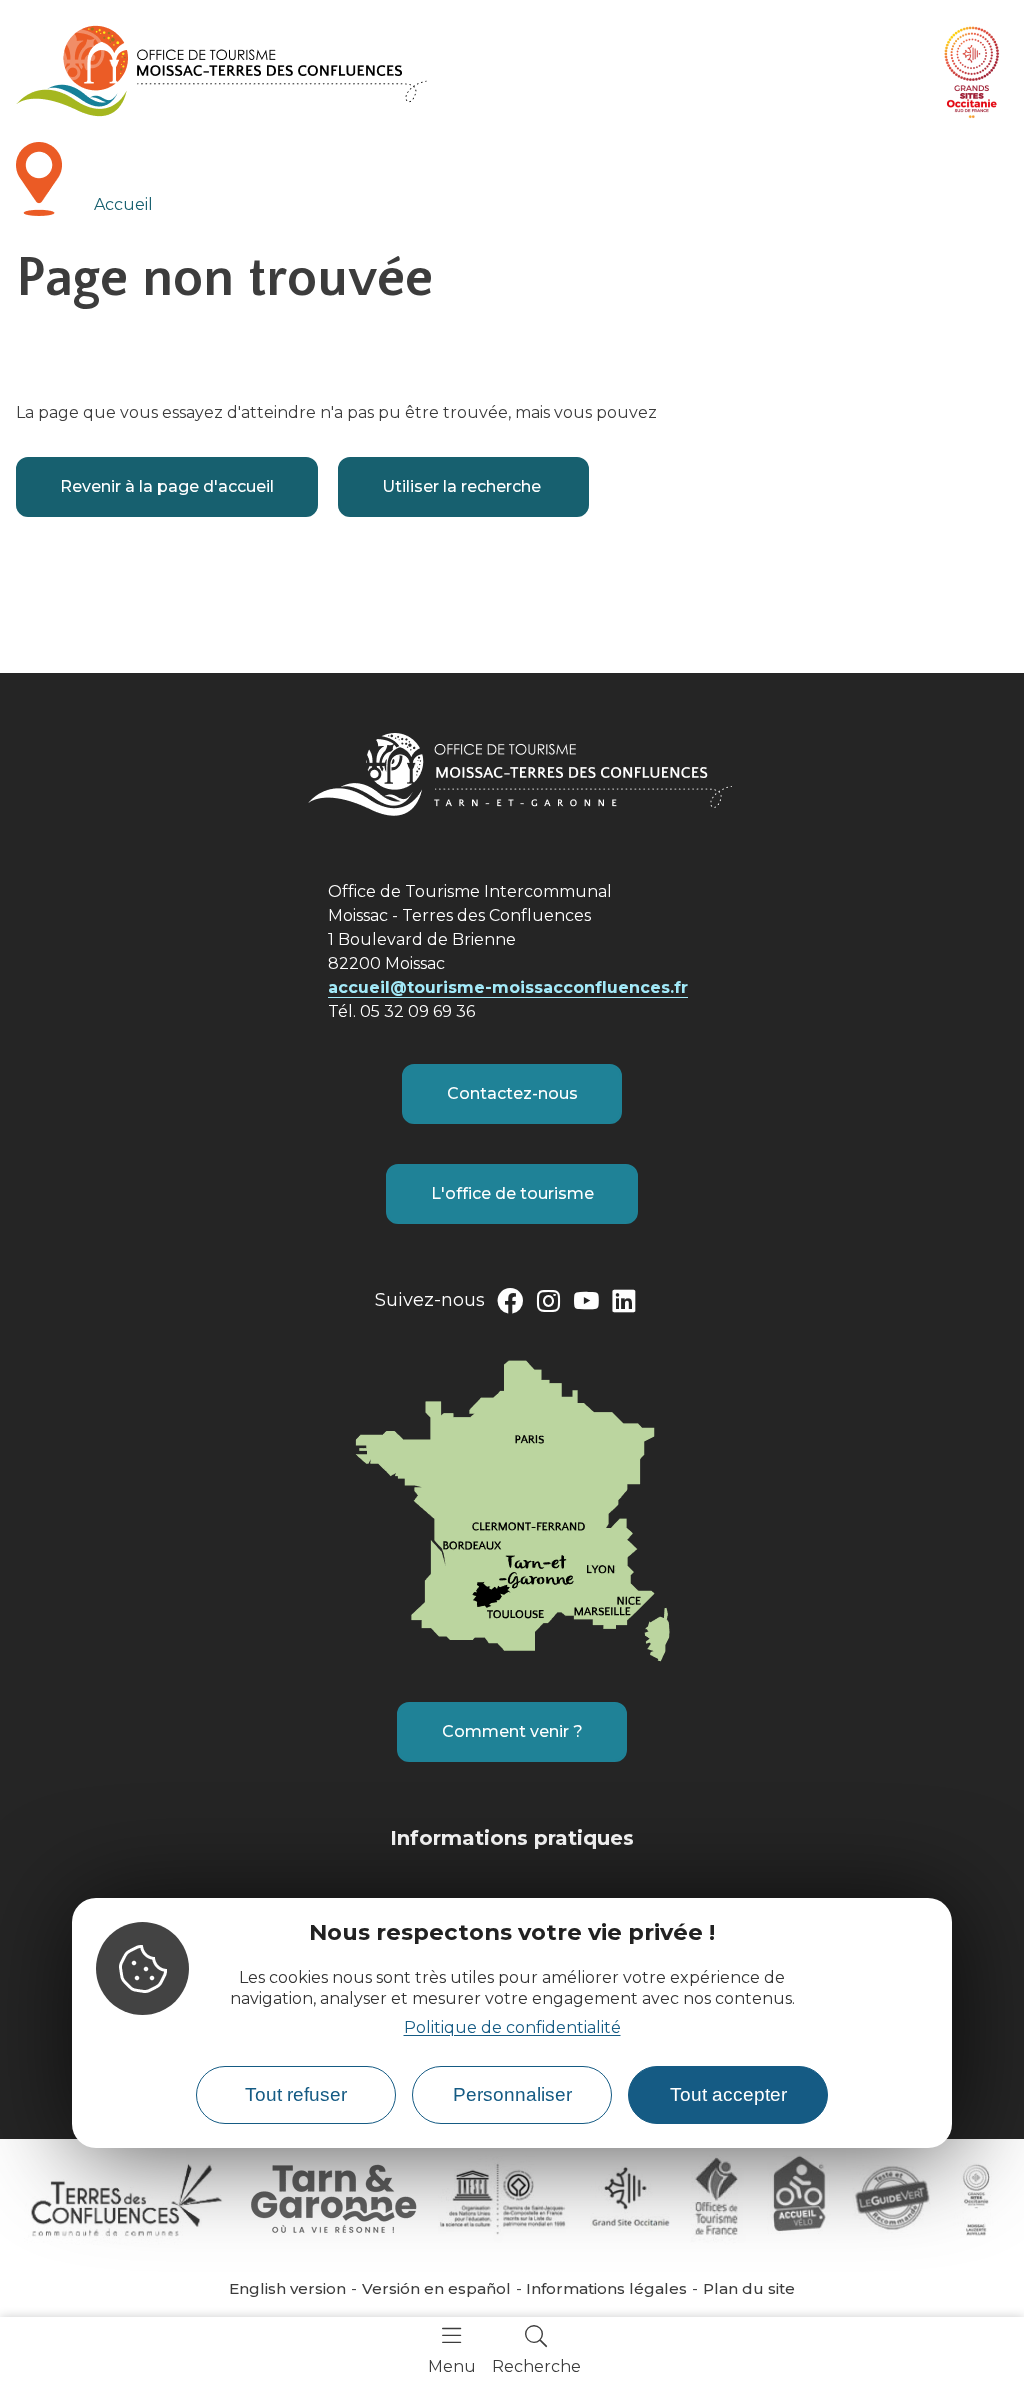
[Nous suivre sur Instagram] (548, 1305)
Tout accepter (728, 2094)
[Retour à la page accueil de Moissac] (221, 71)
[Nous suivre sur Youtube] (586, 1305)
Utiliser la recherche (463, 486)
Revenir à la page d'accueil (167, 486)
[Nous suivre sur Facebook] (510, 1305)
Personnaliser (512, 2094)
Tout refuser (296, 2094)
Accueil (123, 204)
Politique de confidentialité (512, 2027)
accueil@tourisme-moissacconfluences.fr (508, 987)
